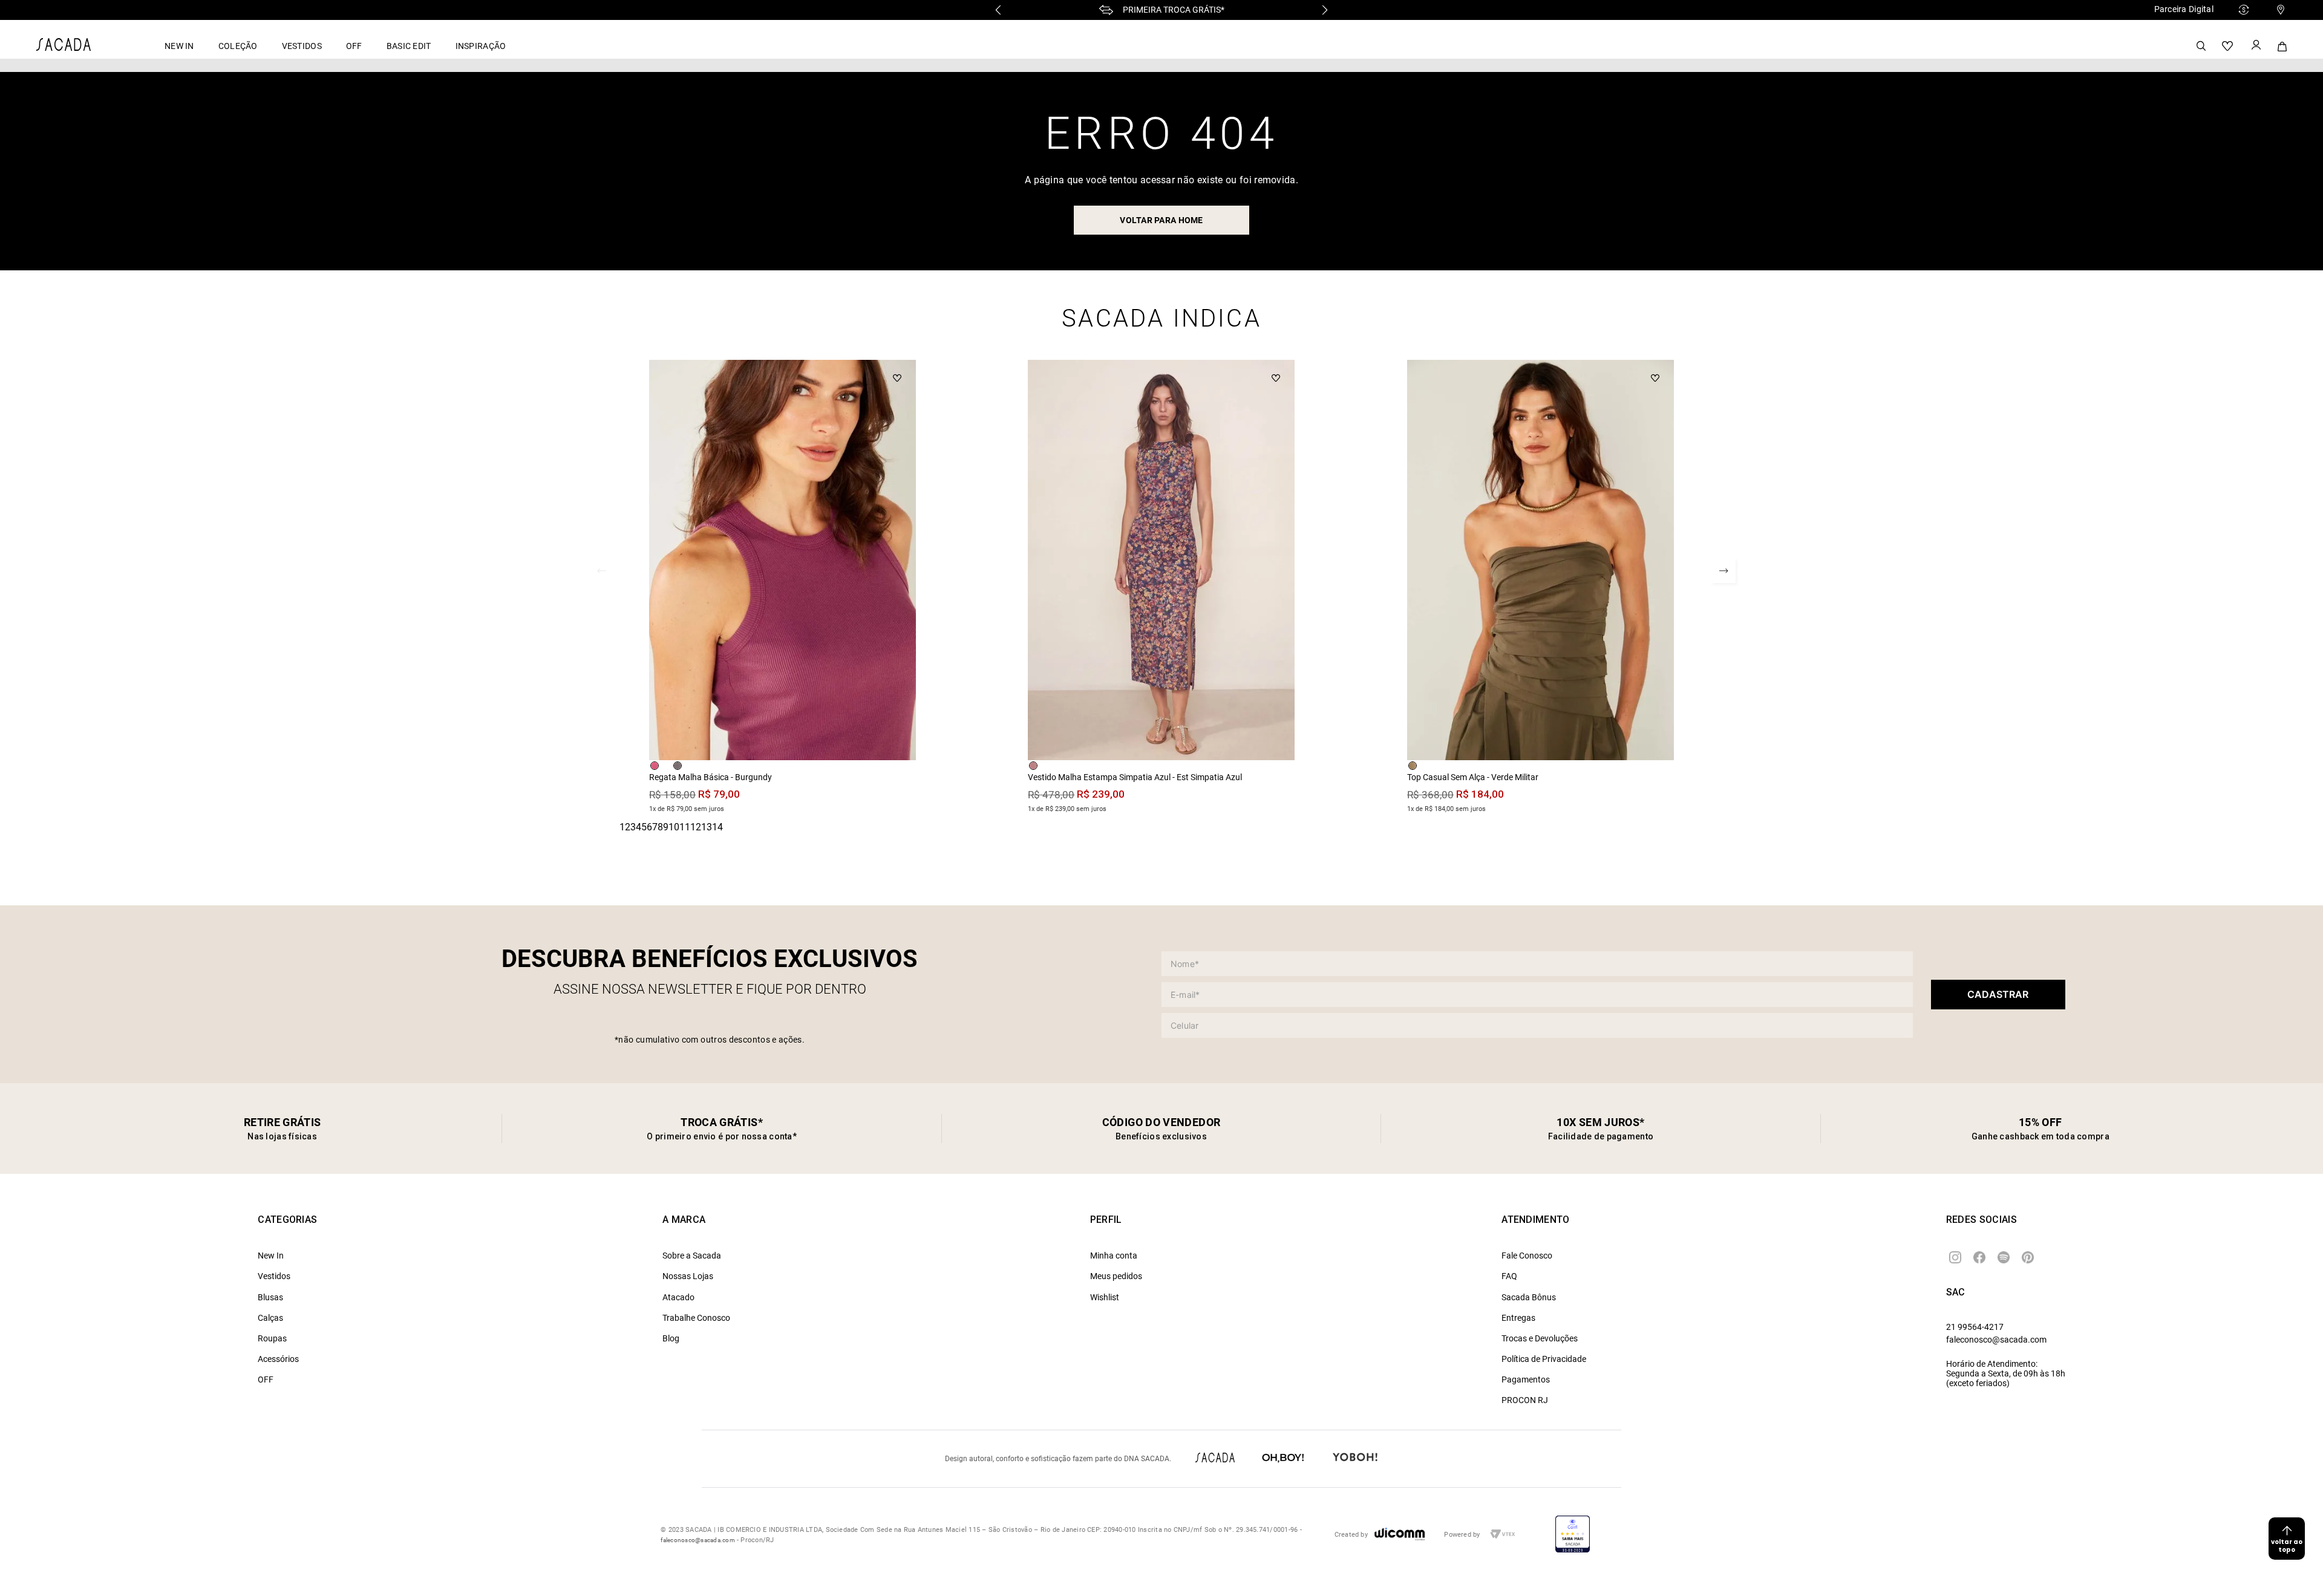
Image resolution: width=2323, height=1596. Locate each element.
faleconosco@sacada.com (1996, 1340)
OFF (354, 46)
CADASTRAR (1998, 994)
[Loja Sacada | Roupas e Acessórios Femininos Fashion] (64, 47)
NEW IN (179, 46)
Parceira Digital (2184, 9)
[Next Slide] (1325, 10)
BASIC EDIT (409, 46)
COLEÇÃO (238, 46)
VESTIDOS (302, 46)
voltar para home (1161, 220)
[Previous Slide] (998, 10)
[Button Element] (2255, 46)
